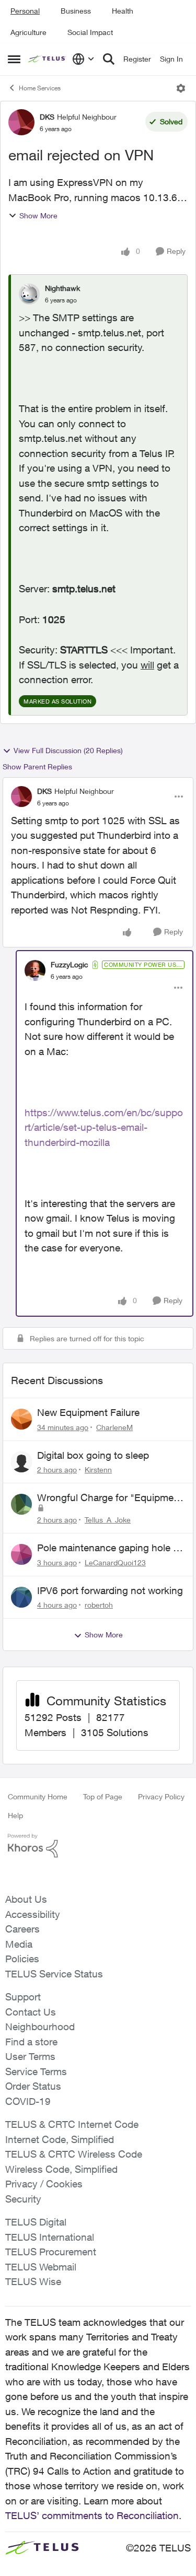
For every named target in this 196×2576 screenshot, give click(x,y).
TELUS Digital (36, 2222)
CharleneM (114, 1427)
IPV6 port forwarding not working (110, 1590)
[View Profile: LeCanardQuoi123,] (21, 1554)
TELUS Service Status (54, 1974)
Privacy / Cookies (44, 2184)
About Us (26, 1899)
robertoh (99, 1605)
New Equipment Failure (88, 1412)
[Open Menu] (181, 88)
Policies (22, 1959)
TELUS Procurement (51, 2252)
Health (123, 11)
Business (76, 11)
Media (19, 1944)
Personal (25, 11)
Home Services (40, 88)
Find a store (31, 2042)
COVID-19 (28, 2101)
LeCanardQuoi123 (115, 1562)
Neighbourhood (40, 2027)
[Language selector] (83, 59)
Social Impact (90, 32)
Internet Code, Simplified (60, 2139)
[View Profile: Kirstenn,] (21, 1462)
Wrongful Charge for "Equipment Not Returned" (110, 1498)
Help (15, 1815)
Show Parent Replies (37, 766)
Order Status (33, 2086)
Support (23, 1997)
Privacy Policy (161, 1796)
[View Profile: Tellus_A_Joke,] (21, 1504)
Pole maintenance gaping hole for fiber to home (111, 1548)
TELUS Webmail (41, 2267)
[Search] (109, 59)
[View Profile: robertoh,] (21, 1597)
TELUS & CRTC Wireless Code (74, 2154)
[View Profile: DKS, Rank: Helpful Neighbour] (21, 122)
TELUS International (50, 2237)
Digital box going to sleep (93, 1455)
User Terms (30, 2056)
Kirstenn (98, 1470)
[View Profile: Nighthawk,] (29, 294)
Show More (38, 215)
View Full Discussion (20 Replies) (68, 750)
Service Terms (36, 2071)
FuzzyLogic (70, 964)
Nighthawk (62, 288)
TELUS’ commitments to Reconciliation (92, 2515)
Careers (22, 1929)
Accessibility (33, 1914)
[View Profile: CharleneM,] (21, 1419)
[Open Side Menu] (14, 59)
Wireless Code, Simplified (61, 2169)
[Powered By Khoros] (98, 1846)
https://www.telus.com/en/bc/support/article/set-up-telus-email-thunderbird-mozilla (104, 1127)
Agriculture (28, 32)
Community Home (38, 1796)
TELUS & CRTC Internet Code (72, 2124)
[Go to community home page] (48, 59)
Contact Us (31, 2012)
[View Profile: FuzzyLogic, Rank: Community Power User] (35, 970)
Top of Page (103, 1796)
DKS (47, 117)
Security (23, 2199)
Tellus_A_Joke (108, 1520)
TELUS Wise (33, 2281)
